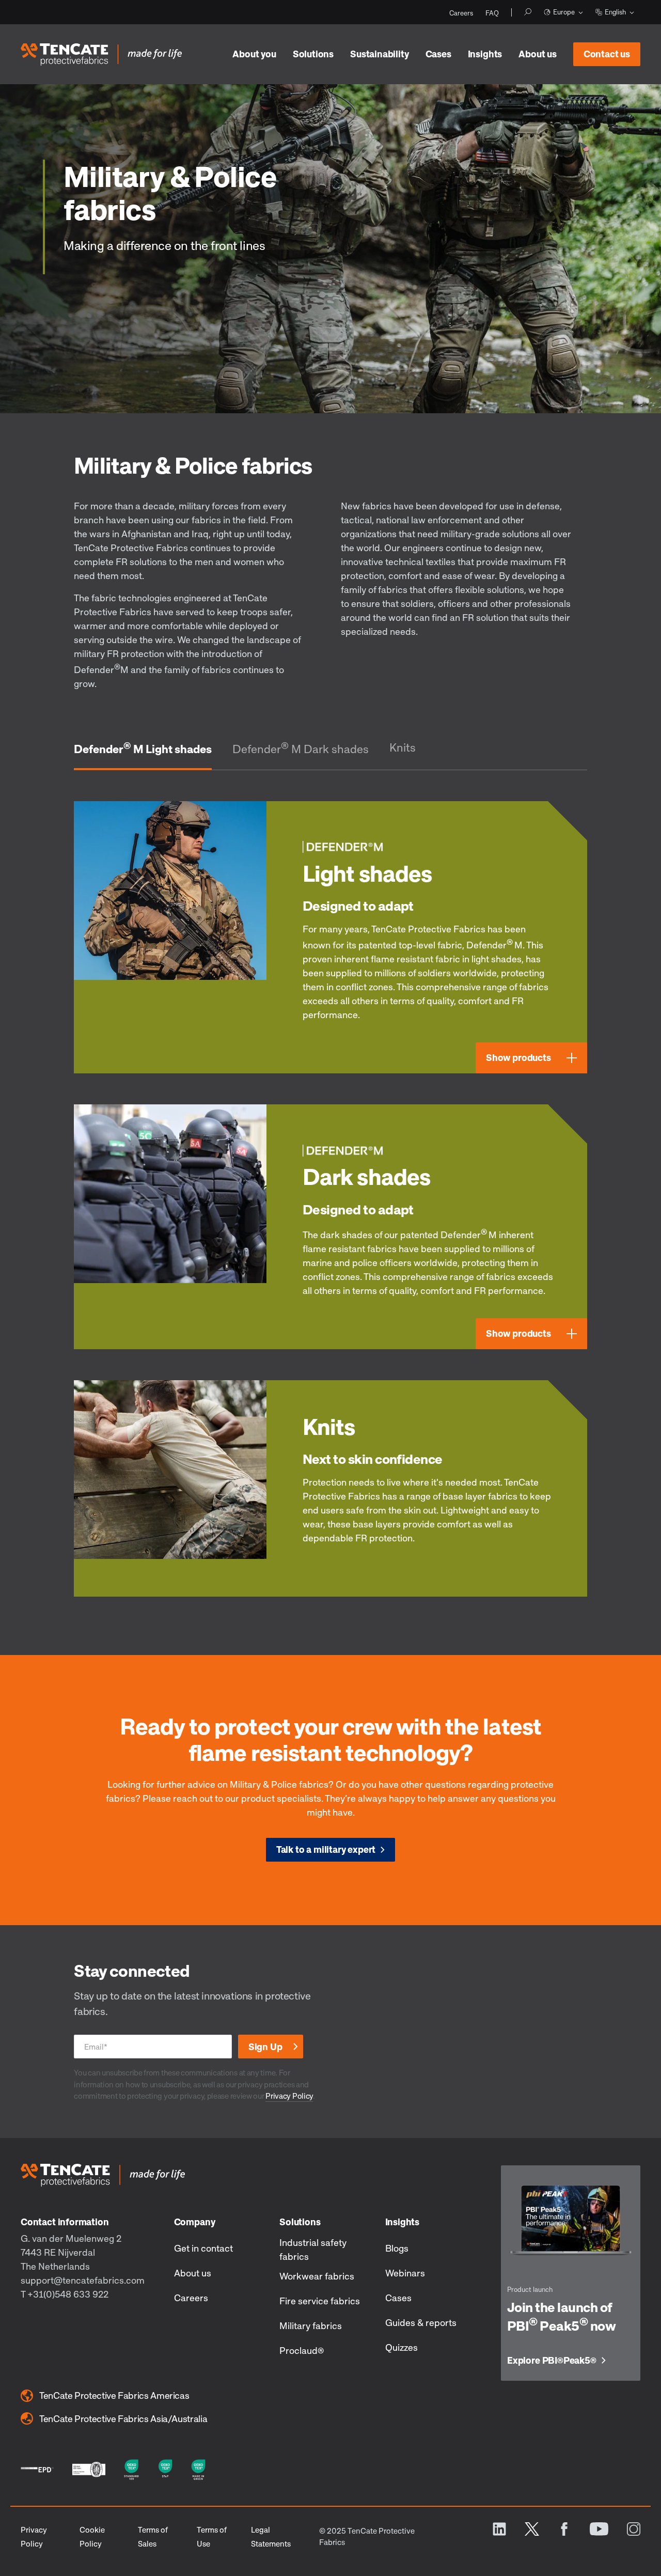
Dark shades (366, 1176)
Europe (564, 12)
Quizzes (402, 2347)
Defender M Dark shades (301, 748)
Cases (438, 54)
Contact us (607, 54)
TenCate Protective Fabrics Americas (114, 2395)
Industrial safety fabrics (313, 2249)
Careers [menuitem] (461, 13)
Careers (191, 2298)
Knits (403, 747)
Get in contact (203, 2248)
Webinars (405, 2273)
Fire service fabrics (320, 2301)
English (615, 12)
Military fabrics (311, 2325)
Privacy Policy (289, 2096)
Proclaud (302, 2350)
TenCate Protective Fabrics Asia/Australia (123, 2418)
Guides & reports (421, 2322)
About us (538, 54)
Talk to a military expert (326, 1849)
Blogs (397, 2248)
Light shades (367, 873)
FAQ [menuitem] (492, 13)
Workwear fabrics (317, 2276)
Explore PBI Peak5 (552, 2361)
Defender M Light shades (143, 748)
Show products (518, 1057)
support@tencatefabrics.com (83, 2280)
